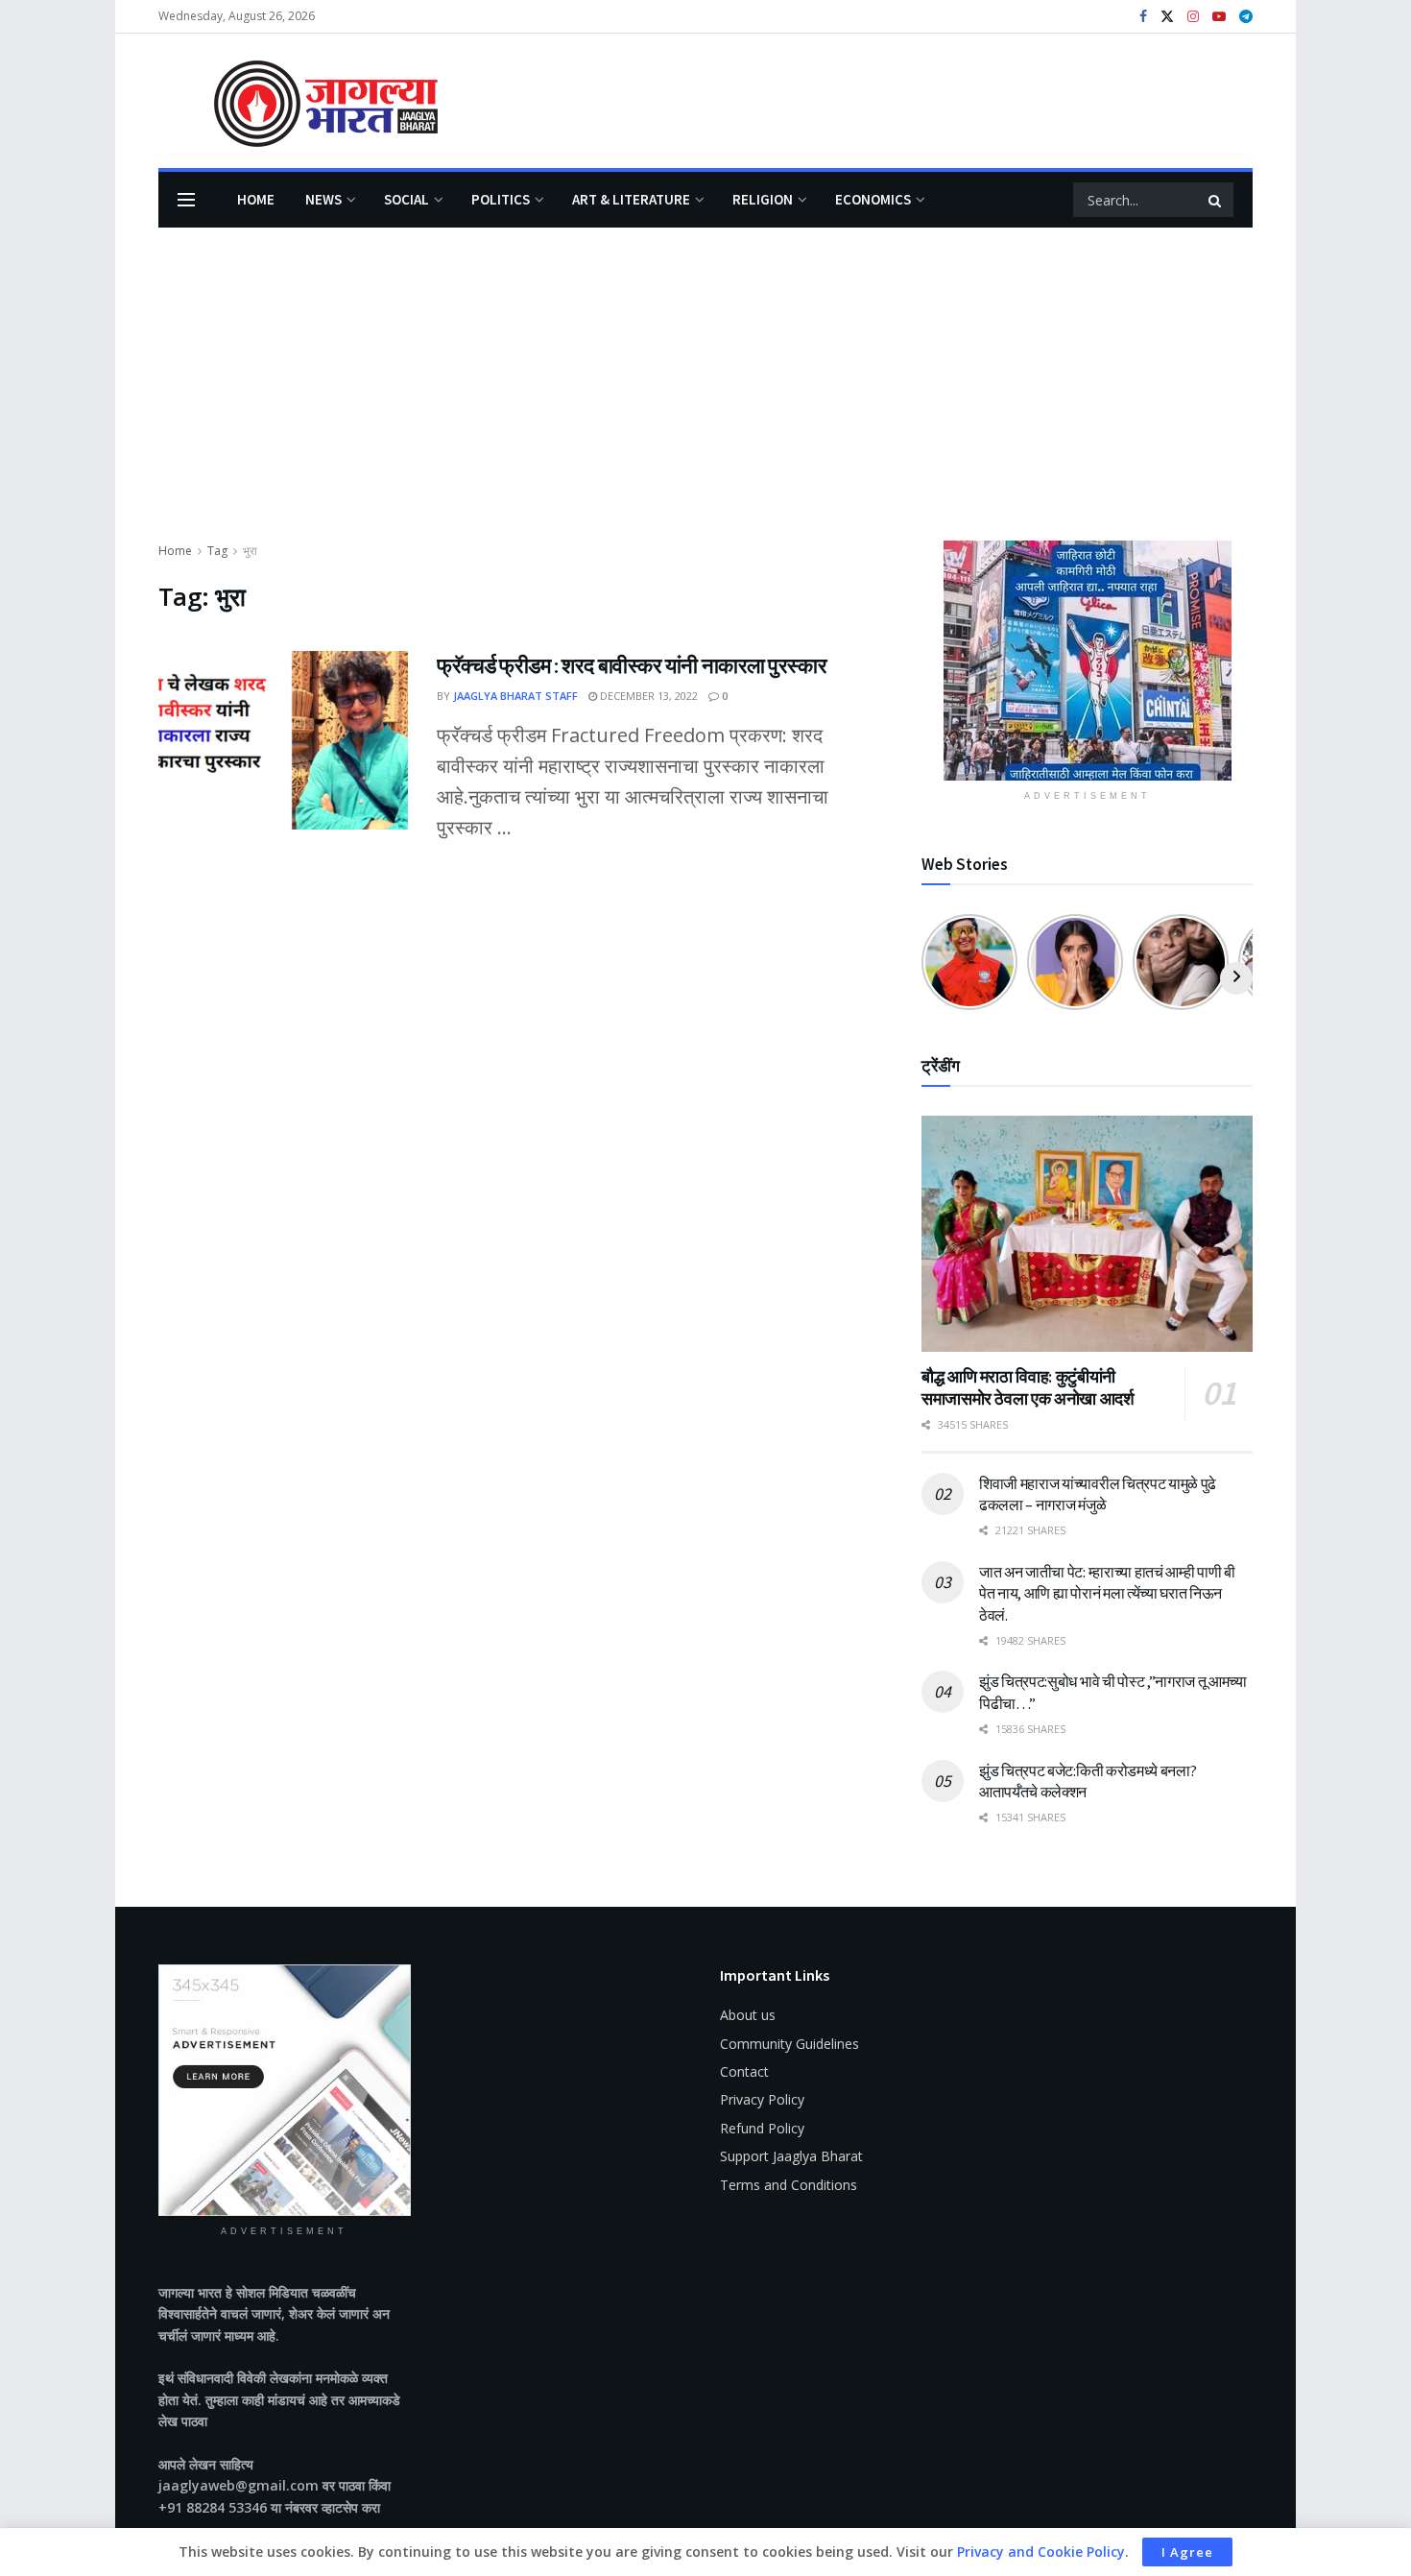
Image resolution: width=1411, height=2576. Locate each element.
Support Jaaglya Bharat (791, 2156)
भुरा (250, 551)
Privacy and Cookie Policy (1041, 2552)
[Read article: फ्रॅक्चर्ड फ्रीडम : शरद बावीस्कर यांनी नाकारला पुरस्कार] (283, 740)
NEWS (323, 199)
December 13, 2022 (647, 696)
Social (407, 199)
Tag (217, 551)
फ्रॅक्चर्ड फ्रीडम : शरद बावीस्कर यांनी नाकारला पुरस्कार (632, 665)
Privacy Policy (762, 2099)
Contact (744, 2071)
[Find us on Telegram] (1246, 17)
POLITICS (501, 199)
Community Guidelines (789, 2044)
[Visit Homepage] (298, 101)
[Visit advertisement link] (1087, 661)
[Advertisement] (705, 397)
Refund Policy (762, 2128)
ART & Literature (631, 199)
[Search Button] (1216, 200)
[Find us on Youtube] (1219, 17)
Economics (873, 199)
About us (748, 2015)
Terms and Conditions (789, 2185)
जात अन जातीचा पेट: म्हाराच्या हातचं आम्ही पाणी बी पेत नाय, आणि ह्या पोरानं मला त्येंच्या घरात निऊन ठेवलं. (1107, 1593)
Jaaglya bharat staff (515, 696)
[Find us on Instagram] (1193, 17)
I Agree (1187, 2552)
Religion (763, 199)
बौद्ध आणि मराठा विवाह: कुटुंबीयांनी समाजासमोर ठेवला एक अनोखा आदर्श (1028, 1387)
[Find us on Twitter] (1167, 17)
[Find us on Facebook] (1143, 17)
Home (256, 199)
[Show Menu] (186, 200)
